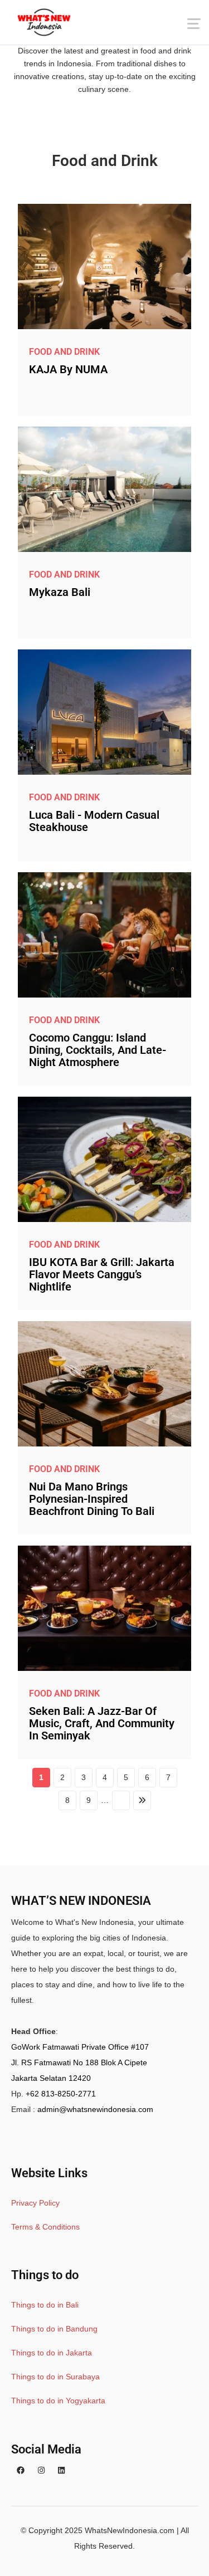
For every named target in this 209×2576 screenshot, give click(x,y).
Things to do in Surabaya (55, 2377)
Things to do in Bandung (54, 2329)
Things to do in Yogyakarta (58, 2401)
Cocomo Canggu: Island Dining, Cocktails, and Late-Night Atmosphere (98, 1050)
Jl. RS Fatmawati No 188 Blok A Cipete (79, 2062)
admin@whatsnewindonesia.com (95, 2109)
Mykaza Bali (60, 592)
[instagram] (41, 2470)
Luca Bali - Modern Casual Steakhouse (94, 821)
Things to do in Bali (45, 2305)
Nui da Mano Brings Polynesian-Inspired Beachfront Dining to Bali (92, 1499)
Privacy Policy (35, 2203)
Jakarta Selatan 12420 (51, 2078)
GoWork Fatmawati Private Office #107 (80, 2047)
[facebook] (21, 2470)
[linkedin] (61, 2470)
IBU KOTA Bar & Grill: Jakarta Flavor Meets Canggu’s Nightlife (102, 1274)
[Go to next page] (121, 1800)
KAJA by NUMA (68, 369)
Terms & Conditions (45, 2227)
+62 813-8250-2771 (61, 2094)
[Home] (44, 22)
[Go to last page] (142, 1800)
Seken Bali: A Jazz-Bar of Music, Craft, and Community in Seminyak (102, 1723)
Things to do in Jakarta (52, 2353)
